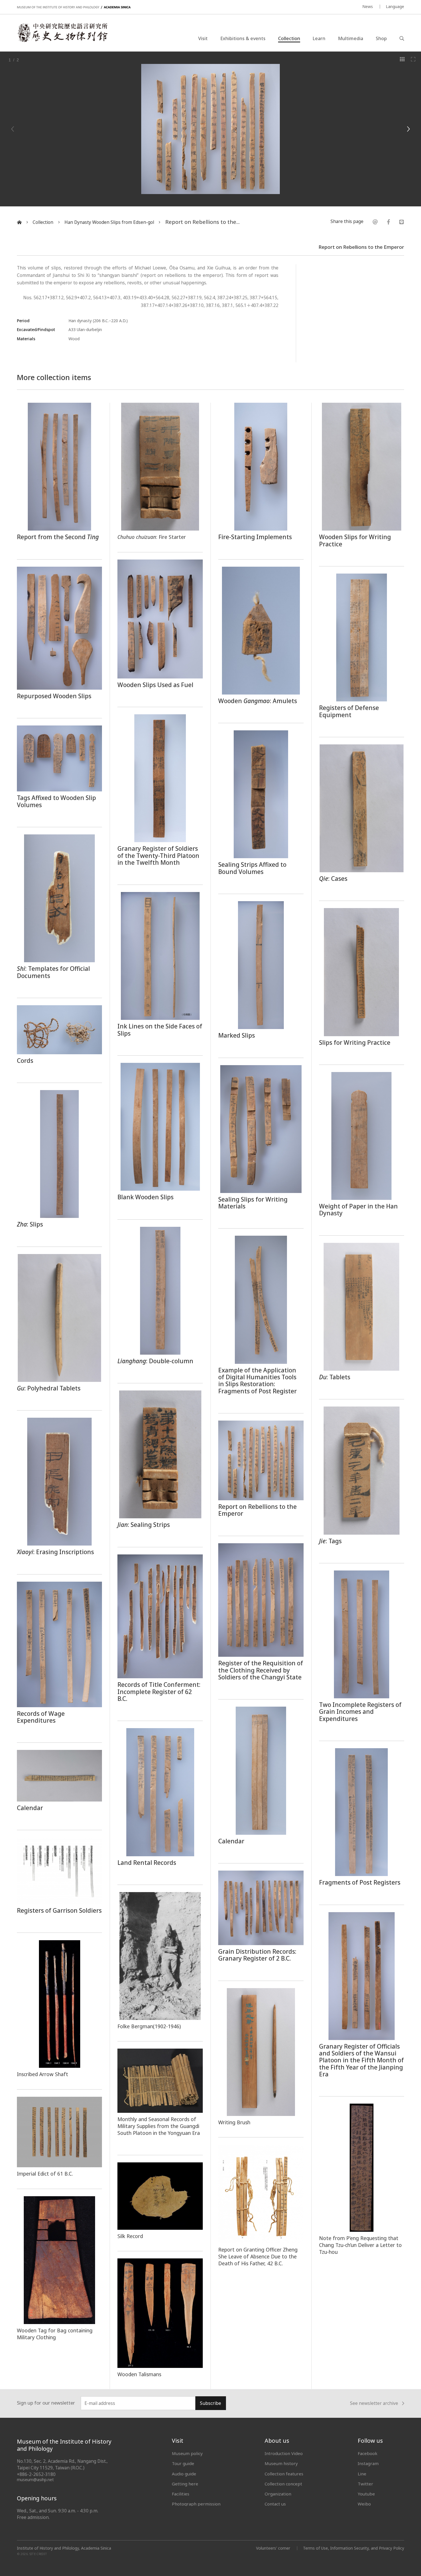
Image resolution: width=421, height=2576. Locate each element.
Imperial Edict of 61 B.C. (45, 2174)
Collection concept (283, 2484)
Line (362, 2474)
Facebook (368, 2453)
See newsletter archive (374, 2403)
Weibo (364, 2504)
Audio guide (184, 2474)
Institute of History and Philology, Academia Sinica (64, 2548)
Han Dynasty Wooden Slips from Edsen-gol (109, 222)
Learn (319, 38)
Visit (203, 38)
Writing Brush (234, 2122)
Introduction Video (284, 2453)
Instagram (368, 2463)
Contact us (275, 2504)
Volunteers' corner (273, 2548)
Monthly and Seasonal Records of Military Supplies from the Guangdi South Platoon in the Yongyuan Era (159, 2126)
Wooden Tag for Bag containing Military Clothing (55, 2334)
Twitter (365, 2484)
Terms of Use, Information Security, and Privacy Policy (354, 2548)
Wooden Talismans (139, 2374)
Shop (381, 38)
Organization (278, 2494)
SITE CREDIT (38, 2554)
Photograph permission (196, 2504)
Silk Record (130, 2236)
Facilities (181, 2494)
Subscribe (210, 2403)
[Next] (408, 129)
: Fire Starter (152, 537)
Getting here (185, 2484)
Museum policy (187, 2453)
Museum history (281, 2463)
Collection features (284, 2474)
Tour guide (183, 2463)
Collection (289, 38)
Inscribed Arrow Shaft (43, 2074)
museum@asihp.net (35, 2480)
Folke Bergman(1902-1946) (149, 2026)
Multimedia (351, 38)
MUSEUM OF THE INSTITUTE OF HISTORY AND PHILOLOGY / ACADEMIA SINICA (74, 7)
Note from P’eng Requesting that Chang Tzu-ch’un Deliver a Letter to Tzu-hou (360, 2245)
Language (395, 6)
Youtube (366, 2494)
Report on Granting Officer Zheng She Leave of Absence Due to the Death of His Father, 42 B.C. (258, 2257)
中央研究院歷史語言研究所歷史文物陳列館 (62, 33)
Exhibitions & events (243, 38)
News (368, 6)
